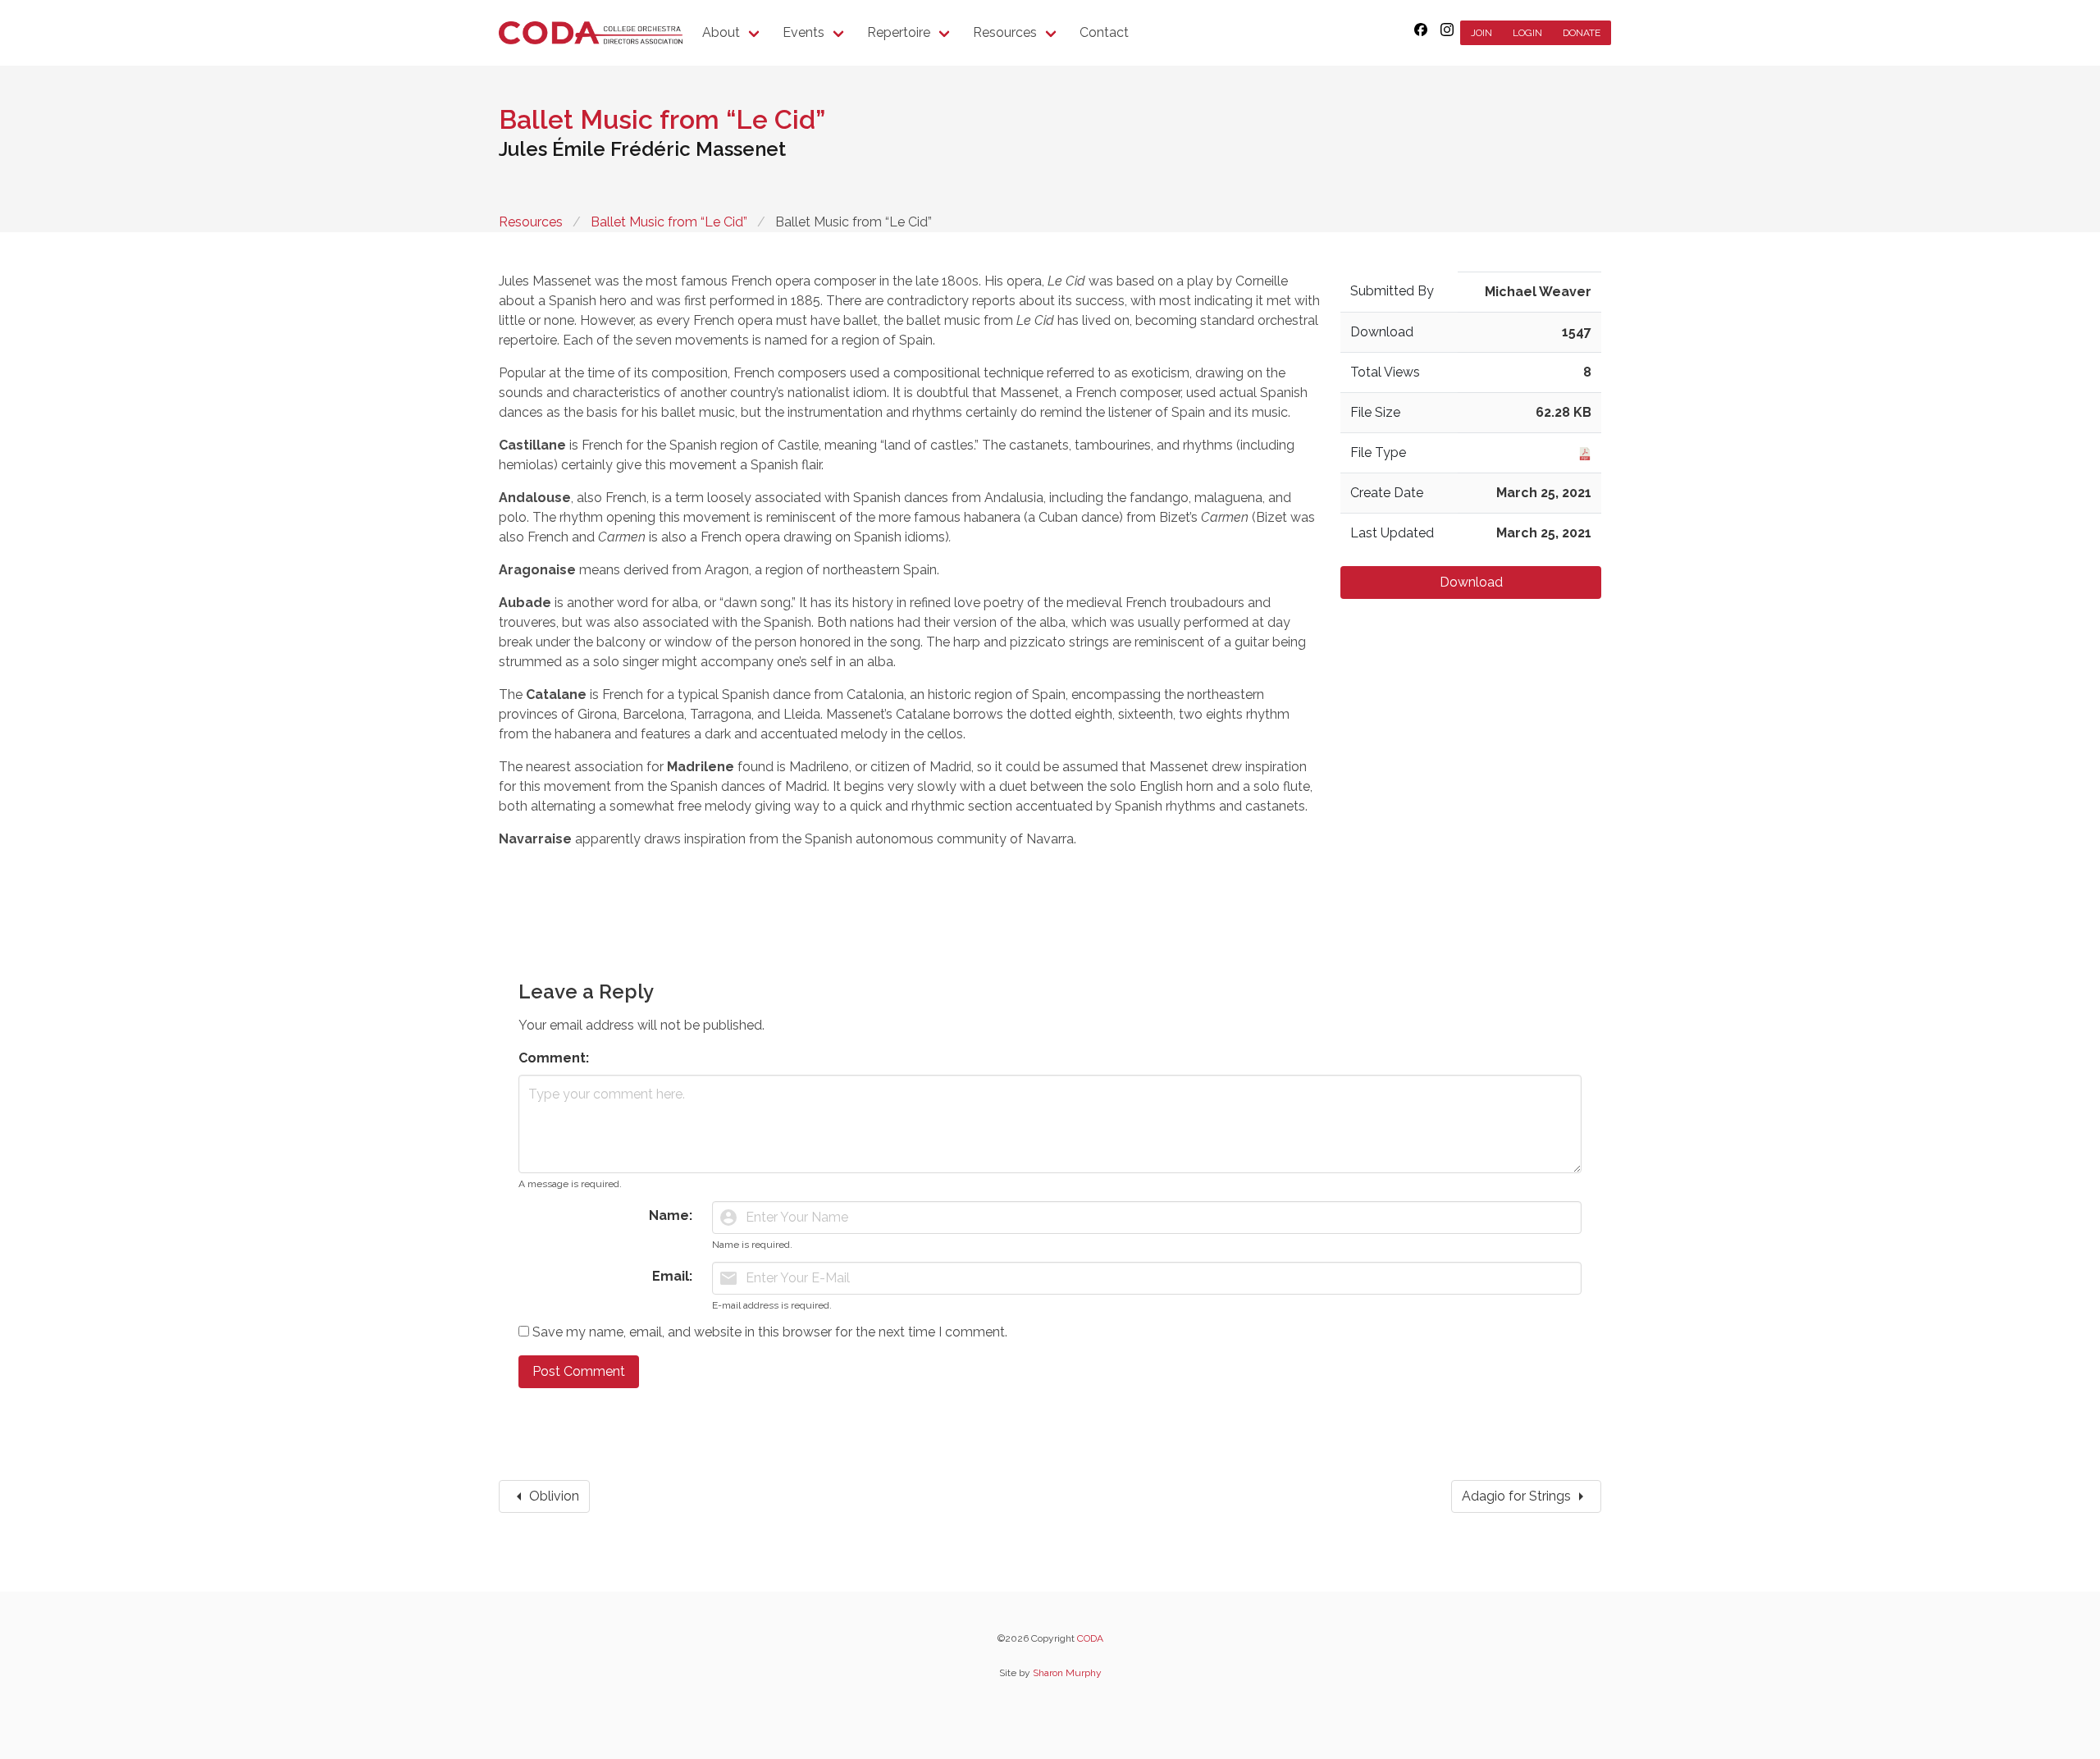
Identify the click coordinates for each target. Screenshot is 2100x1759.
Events (803, 32)
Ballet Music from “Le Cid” (669, 222)
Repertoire (899, 32)
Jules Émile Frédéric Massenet (642, 149)
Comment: (554, 1058)
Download (1471, 582)
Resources (1005, 32)
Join (1481, 33)
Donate (1582, 33)
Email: (672, 1276)
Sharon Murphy (1067, 1673)
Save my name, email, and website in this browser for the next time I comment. (770, 1332)
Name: (671, 1215)
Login (1527, 33)
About (721, 32)
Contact (1104, 32)
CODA (1090, 1638)
